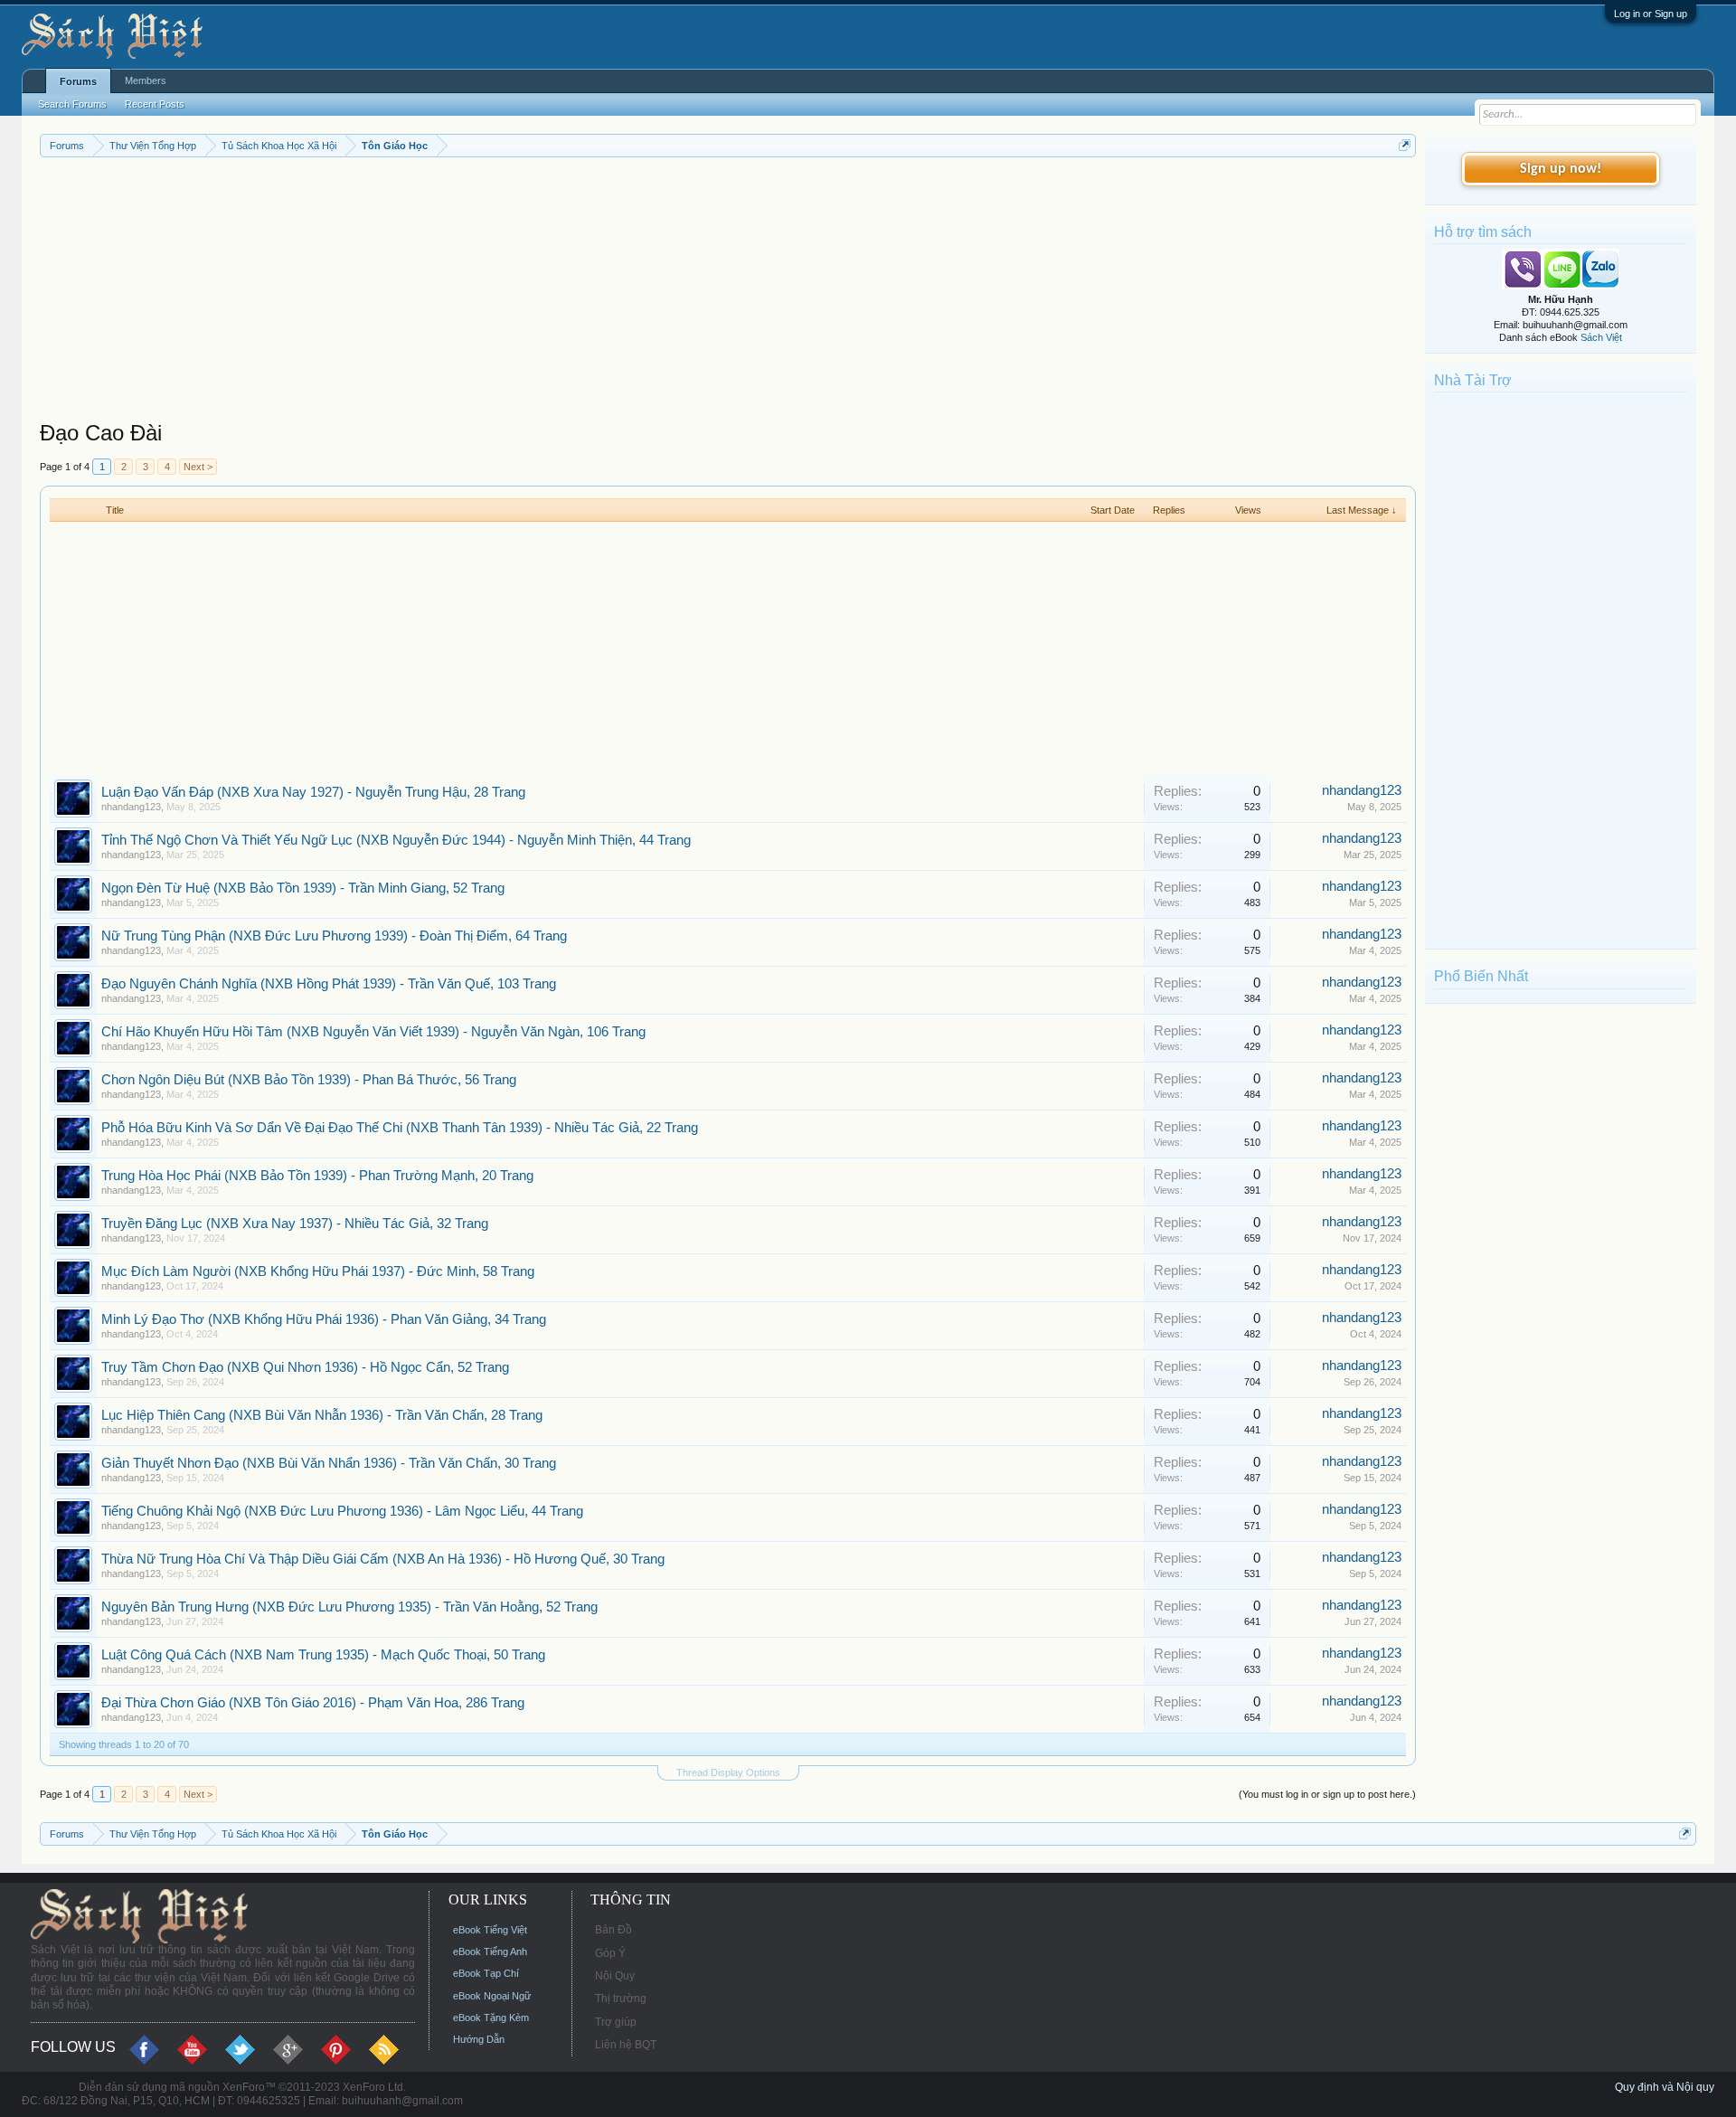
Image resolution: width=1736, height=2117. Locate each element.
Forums (78, 81)
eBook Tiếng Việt (490, 1930)
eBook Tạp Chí (486, 1973)
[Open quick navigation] (1405, 145)
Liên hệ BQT (626, 2045)
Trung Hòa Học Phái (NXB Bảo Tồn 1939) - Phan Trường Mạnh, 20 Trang (317, 1176)
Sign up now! (1561, 169)
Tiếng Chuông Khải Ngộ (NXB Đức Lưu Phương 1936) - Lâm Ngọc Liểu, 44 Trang (342, 1511)
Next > (198, 467)
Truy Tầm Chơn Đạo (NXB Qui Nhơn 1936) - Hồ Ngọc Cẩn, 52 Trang (305, 1367)
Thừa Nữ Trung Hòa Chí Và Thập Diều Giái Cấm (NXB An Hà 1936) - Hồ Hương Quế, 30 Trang (383, 1559)
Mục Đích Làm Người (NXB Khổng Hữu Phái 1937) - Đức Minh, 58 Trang (318, 1271)
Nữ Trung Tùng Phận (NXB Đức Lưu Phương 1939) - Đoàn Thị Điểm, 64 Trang (334, 936)
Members (146, 80)
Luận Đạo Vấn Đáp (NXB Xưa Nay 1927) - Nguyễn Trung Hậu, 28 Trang (313, 792)
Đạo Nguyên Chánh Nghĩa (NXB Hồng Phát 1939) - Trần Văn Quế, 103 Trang (329, 984)
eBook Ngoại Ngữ (492, 1996)
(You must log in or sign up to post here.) (1327, 1794)
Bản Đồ (613, 1930)
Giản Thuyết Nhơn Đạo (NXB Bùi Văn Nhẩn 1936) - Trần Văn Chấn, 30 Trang (329, 1463)
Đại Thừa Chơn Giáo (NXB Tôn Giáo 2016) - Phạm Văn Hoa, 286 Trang (313, 1703)
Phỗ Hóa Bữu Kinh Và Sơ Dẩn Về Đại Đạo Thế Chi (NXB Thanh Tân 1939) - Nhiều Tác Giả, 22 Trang (400, 1128)
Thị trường (621, 1999)
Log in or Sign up (1651, 14)
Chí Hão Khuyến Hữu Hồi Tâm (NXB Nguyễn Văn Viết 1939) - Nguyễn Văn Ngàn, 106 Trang (373, 1032)
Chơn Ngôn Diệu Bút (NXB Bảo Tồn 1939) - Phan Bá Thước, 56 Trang (309, 1080)
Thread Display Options (728, 1772)
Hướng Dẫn (479, 2039)
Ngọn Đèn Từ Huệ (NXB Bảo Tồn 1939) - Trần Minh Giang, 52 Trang (303, 888)
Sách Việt (1601, 337)
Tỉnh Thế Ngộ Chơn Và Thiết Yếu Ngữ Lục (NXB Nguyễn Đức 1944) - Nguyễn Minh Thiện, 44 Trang (396, 840)
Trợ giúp (616, 2022)
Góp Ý (610, 1953)
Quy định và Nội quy (1665, 2087)
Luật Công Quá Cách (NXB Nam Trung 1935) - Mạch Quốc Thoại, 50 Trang (323, 1655)
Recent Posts (155, 104)
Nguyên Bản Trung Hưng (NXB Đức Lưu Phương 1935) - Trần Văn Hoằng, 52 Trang (349, 1607)
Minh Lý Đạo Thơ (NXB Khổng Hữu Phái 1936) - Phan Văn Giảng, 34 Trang (324, 1319)
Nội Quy (615, 1976)
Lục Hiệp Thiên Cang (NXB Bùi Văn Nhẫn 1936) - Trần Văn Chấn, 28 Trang (322, 1415)
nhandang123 (131, 807)
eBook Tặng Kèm (491, 2018)
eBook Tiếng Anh (490, 1952)
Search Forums (72, 104)
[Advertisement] (582, 293)
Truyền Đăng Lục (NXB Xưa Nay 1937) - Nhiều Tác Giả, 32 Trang (295, 1224)
